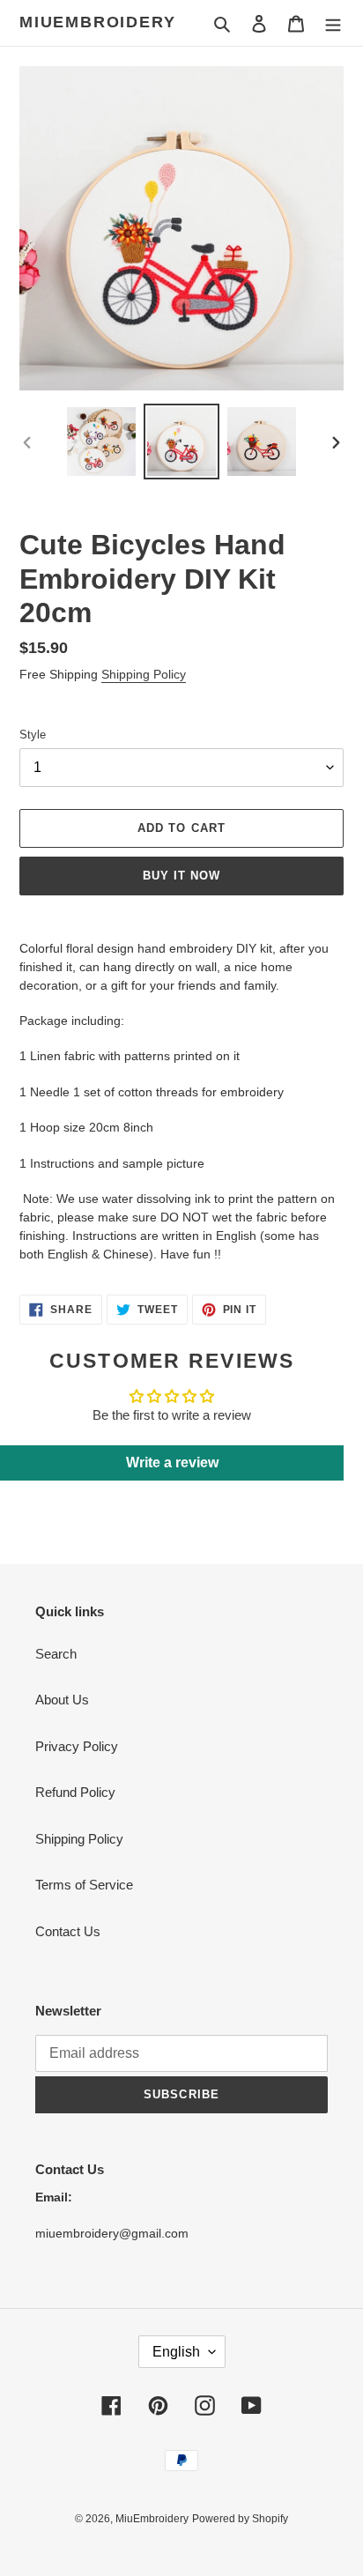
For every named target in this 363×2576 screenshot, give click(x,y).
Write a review (172, 1462)
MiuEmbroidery (97, 22)
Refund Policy (75, 1792)
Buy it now (181, 876)
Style (33, 735)
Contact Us (68, 1931)
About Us (62, 1700)
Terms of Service (84, 1885)
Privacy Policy (77, 1746)
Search (56, 1654)
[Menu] (333, 23)
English (176, 2352)
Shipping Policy (144, 674)
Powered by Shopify (240, 2519)
